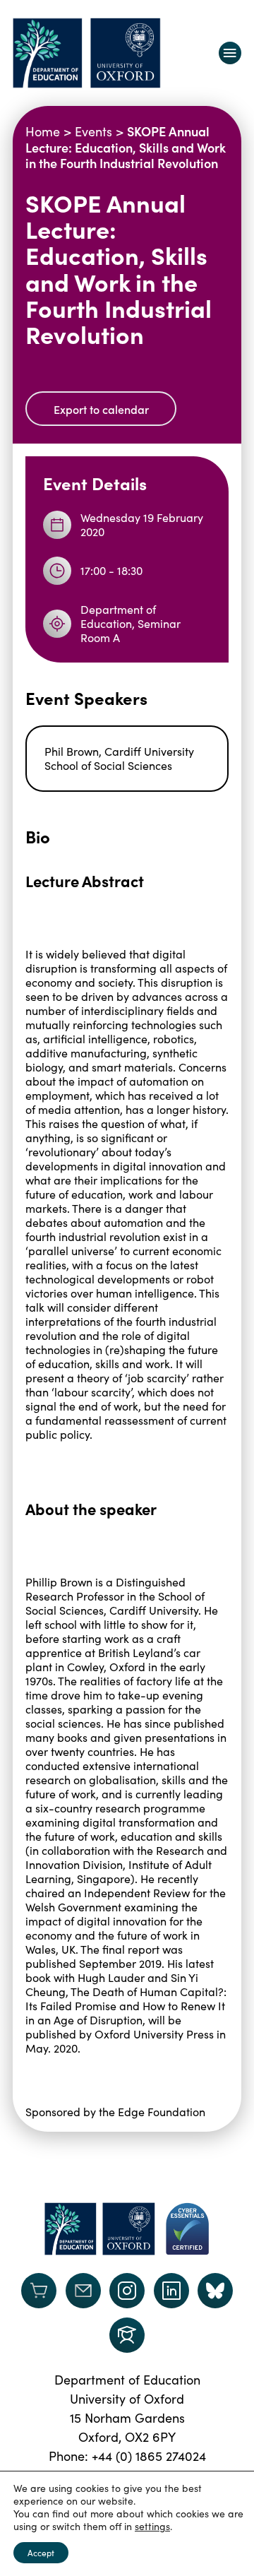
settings (152, 2527)
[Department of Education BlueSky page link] (215, 2291)
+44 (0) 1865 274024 (149, 2456)
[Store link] (39, 2291)
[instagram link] (127, 2291)
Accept (41, 2553)
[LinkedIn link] (171, 2291)
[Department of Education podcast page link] (127, 2335)
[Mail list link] (83, 2291)
